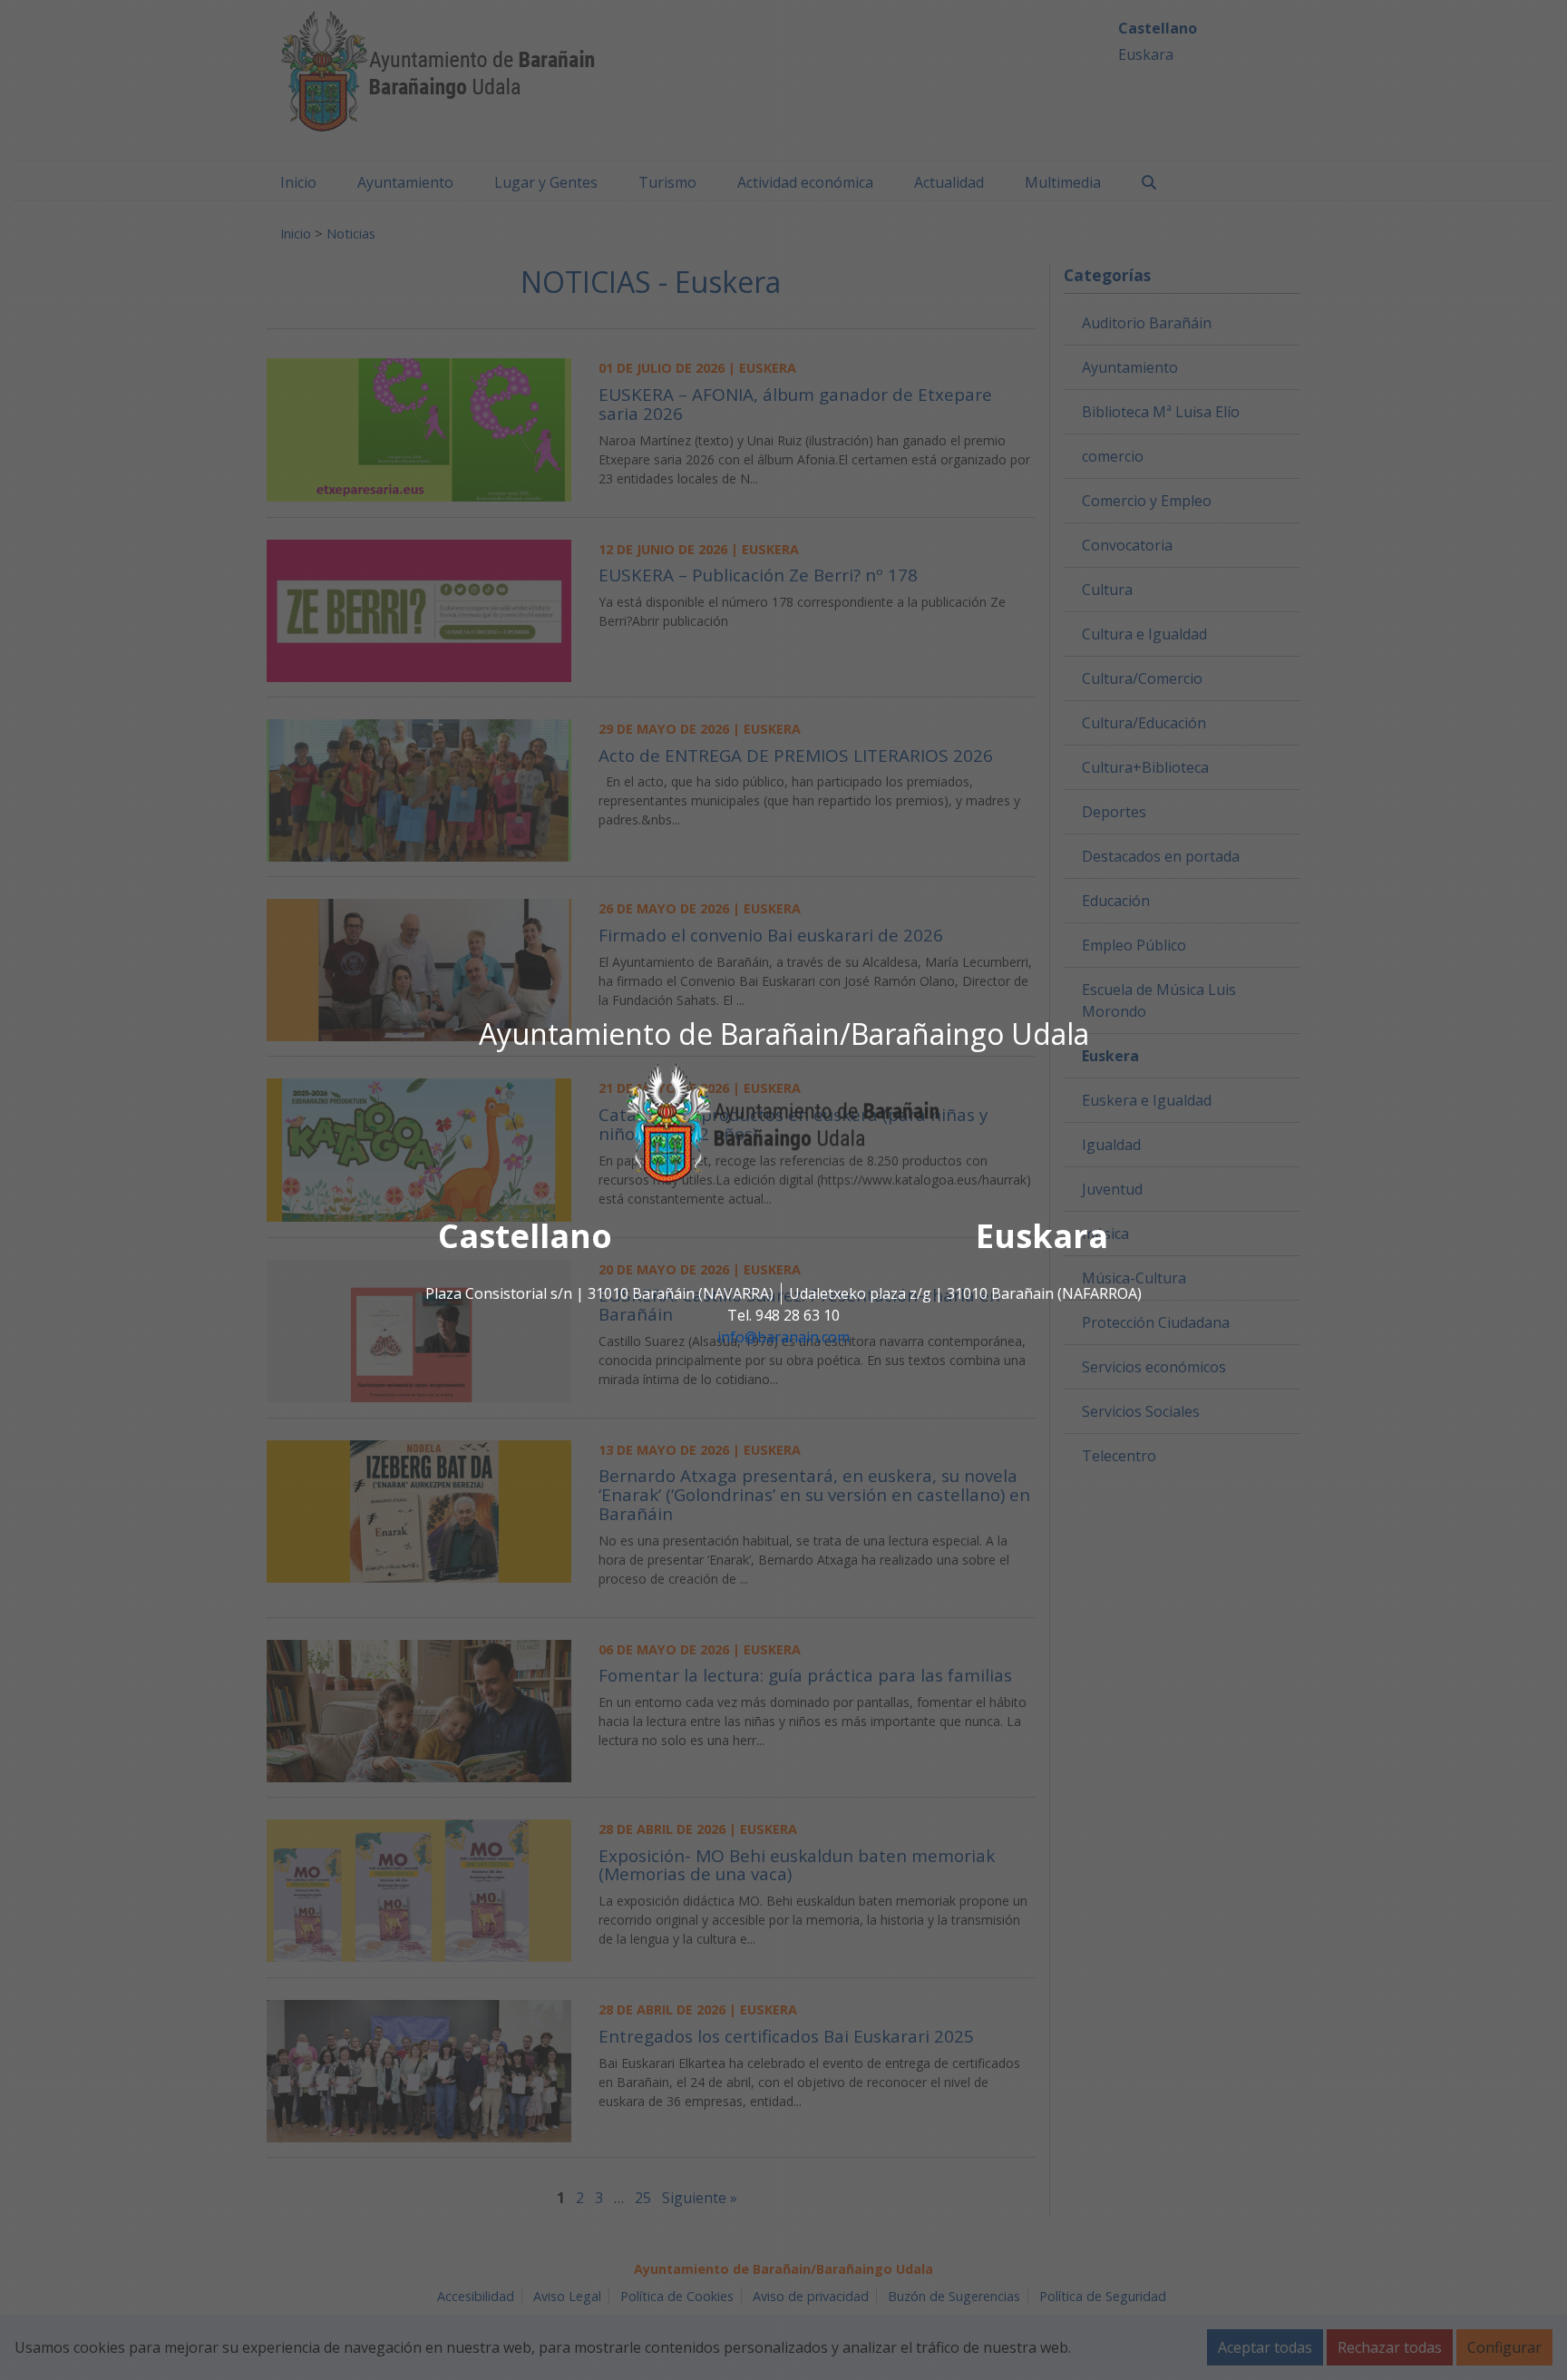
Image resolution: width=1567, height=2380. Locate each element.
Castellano (525, 1237)
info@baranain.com (783, 1338)
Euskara (1042, 1237)
